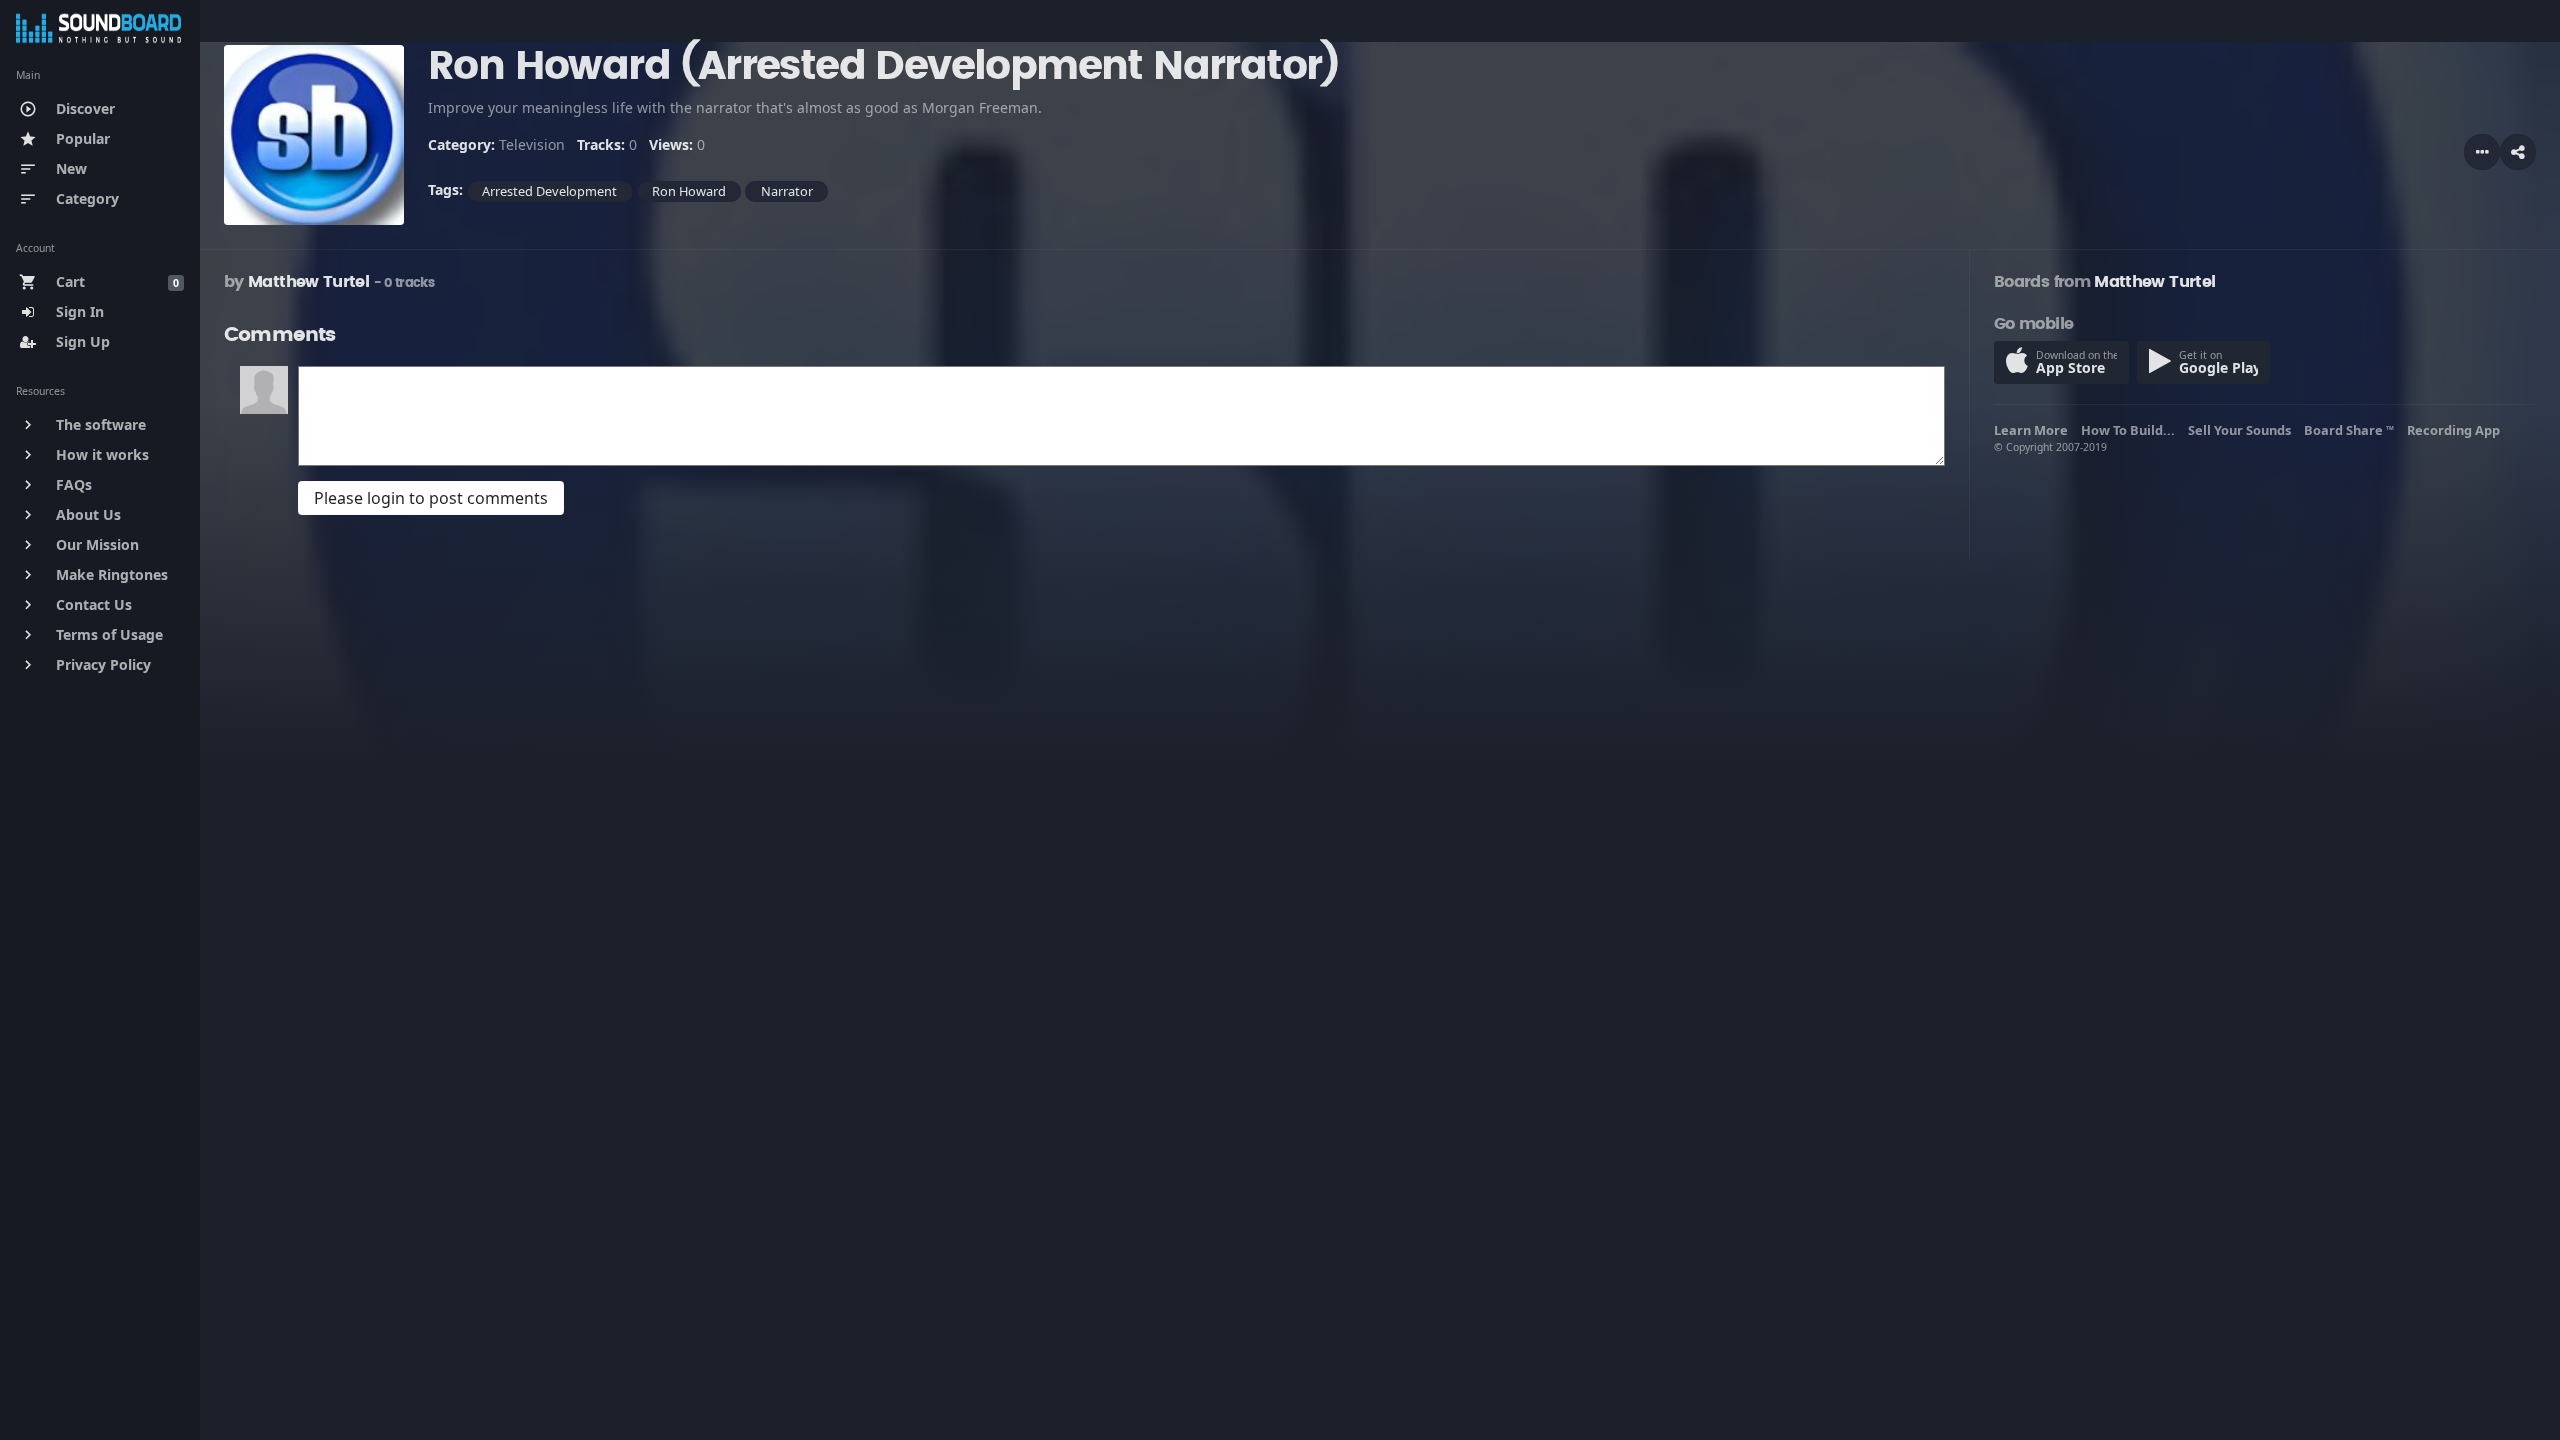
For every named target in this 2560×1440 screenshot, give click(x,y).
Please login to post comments (431, 498)
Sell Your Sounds (2242, 430)
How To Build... (2131, 430)
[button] (2518, 152)
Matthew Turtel (308, 282)
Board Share (2349, 430)
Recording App (2456, 430)
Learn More (2034, 430)
